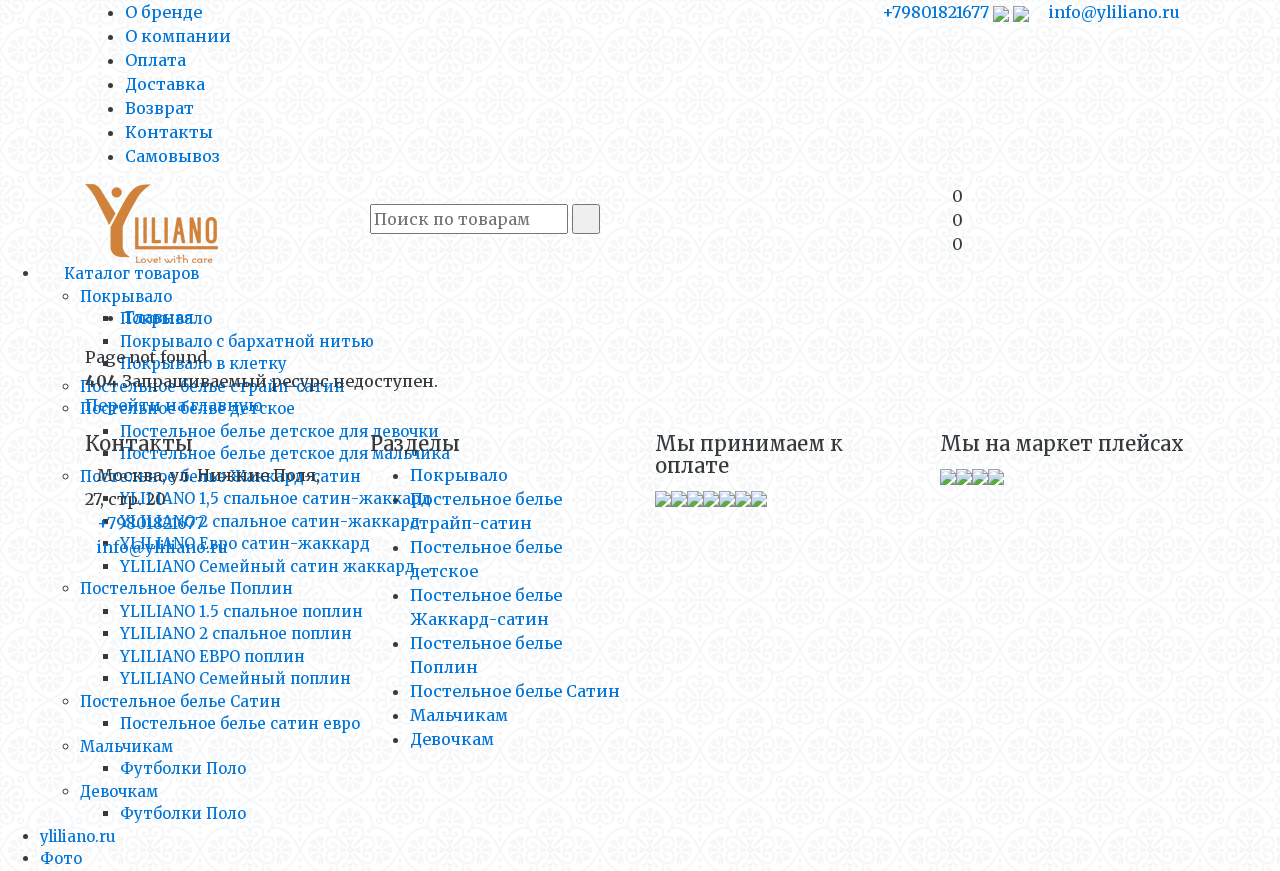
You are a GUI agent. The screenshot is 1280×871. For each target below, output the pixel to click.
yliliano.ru (78, 836)
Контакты (169, 132)
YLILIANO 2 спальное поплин (236, 633)
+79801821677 (935, 12)
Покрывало (126, 296)
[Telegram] (1021, 12)
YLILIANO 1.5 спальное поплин (241, 611)
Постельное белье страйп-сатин (212, 386)
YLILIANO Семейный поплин (235, 678)
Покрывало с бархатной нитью (247, 341)
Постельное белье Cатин (180, 701)
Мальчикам (126, 746)
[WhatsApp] (1001, 12)
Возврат (159, 108)
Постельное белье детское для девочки (279, 431)
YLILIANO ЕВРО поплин (212, 656)
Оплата (155, 60)
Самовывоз (172, 156)
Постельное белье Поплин (186, 588)
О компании (178, 36)
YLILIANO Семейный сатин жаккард (267, 566)
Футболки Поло (183, 768)
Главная (159, 317)
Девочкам (119, 791)
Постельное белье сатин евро (240, 723)
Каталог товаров (129, 273)
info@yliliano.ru (1112, 12)
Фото (61, 858)
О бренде (163, 12)
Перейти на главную (174, 405)
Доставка (165, 84)
